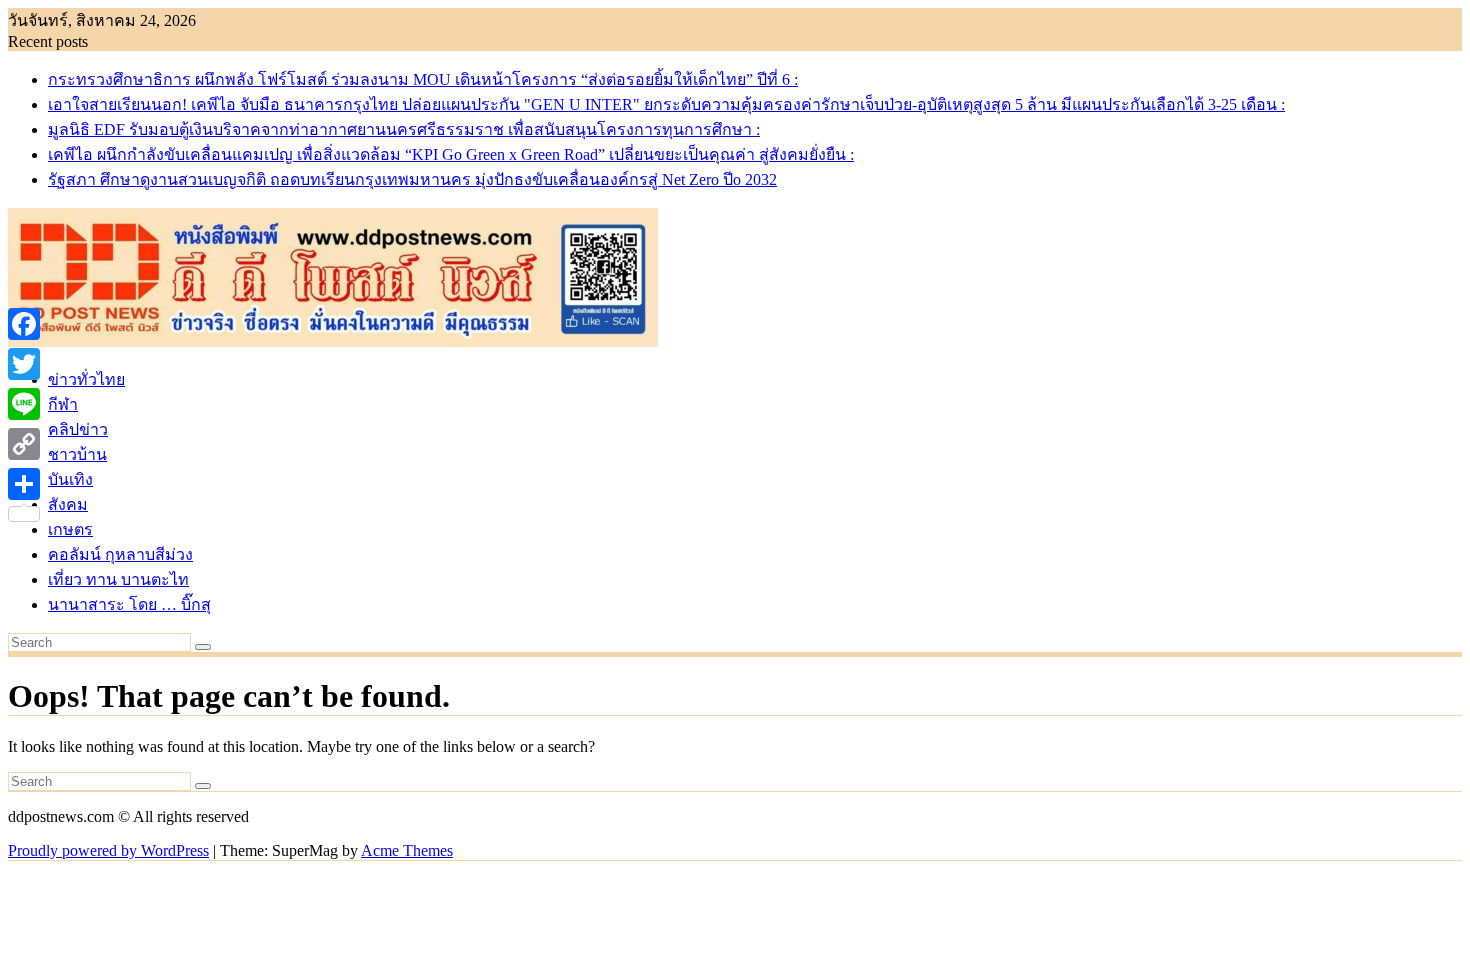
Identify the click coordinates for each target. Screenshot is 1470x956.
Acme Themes (407, 850)
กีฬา (63, 404)
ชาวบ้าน (77, 454)
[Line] (24, 404)
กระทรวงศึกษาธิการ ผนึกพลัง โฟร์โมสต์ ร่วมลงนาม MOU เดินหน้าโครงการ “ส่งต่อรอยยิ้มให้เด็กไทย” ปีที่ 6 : (423, 79)
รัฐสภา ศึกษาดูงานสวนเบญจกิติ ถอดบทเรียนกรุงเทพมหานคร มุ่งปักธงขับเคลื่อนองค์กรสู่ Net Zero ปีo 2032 (412, 179)
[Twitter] (24, 364)
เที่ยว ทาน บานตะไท (118, 579)
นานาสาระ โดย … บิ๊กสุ (129, 604)
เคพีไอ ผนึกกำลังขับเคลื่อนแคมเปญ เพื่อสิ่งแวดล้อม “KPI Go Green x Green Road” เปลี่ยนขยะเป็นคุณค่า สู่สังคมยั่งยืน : (451, 154)
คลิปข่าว (78, 429)
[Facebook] (24, 324)
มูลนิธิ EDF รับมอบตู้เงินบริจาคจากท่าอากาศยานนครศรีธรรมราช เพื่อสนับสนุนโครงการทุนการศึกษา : (404, 129)
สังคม (68, 504)
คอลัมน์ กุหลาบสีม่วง (120, 554)
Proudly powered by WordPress (108, 850)
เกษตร (70, 529)
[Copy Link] (24, 444)
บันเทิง (70, 479)
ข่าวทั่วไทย (86, 379)
